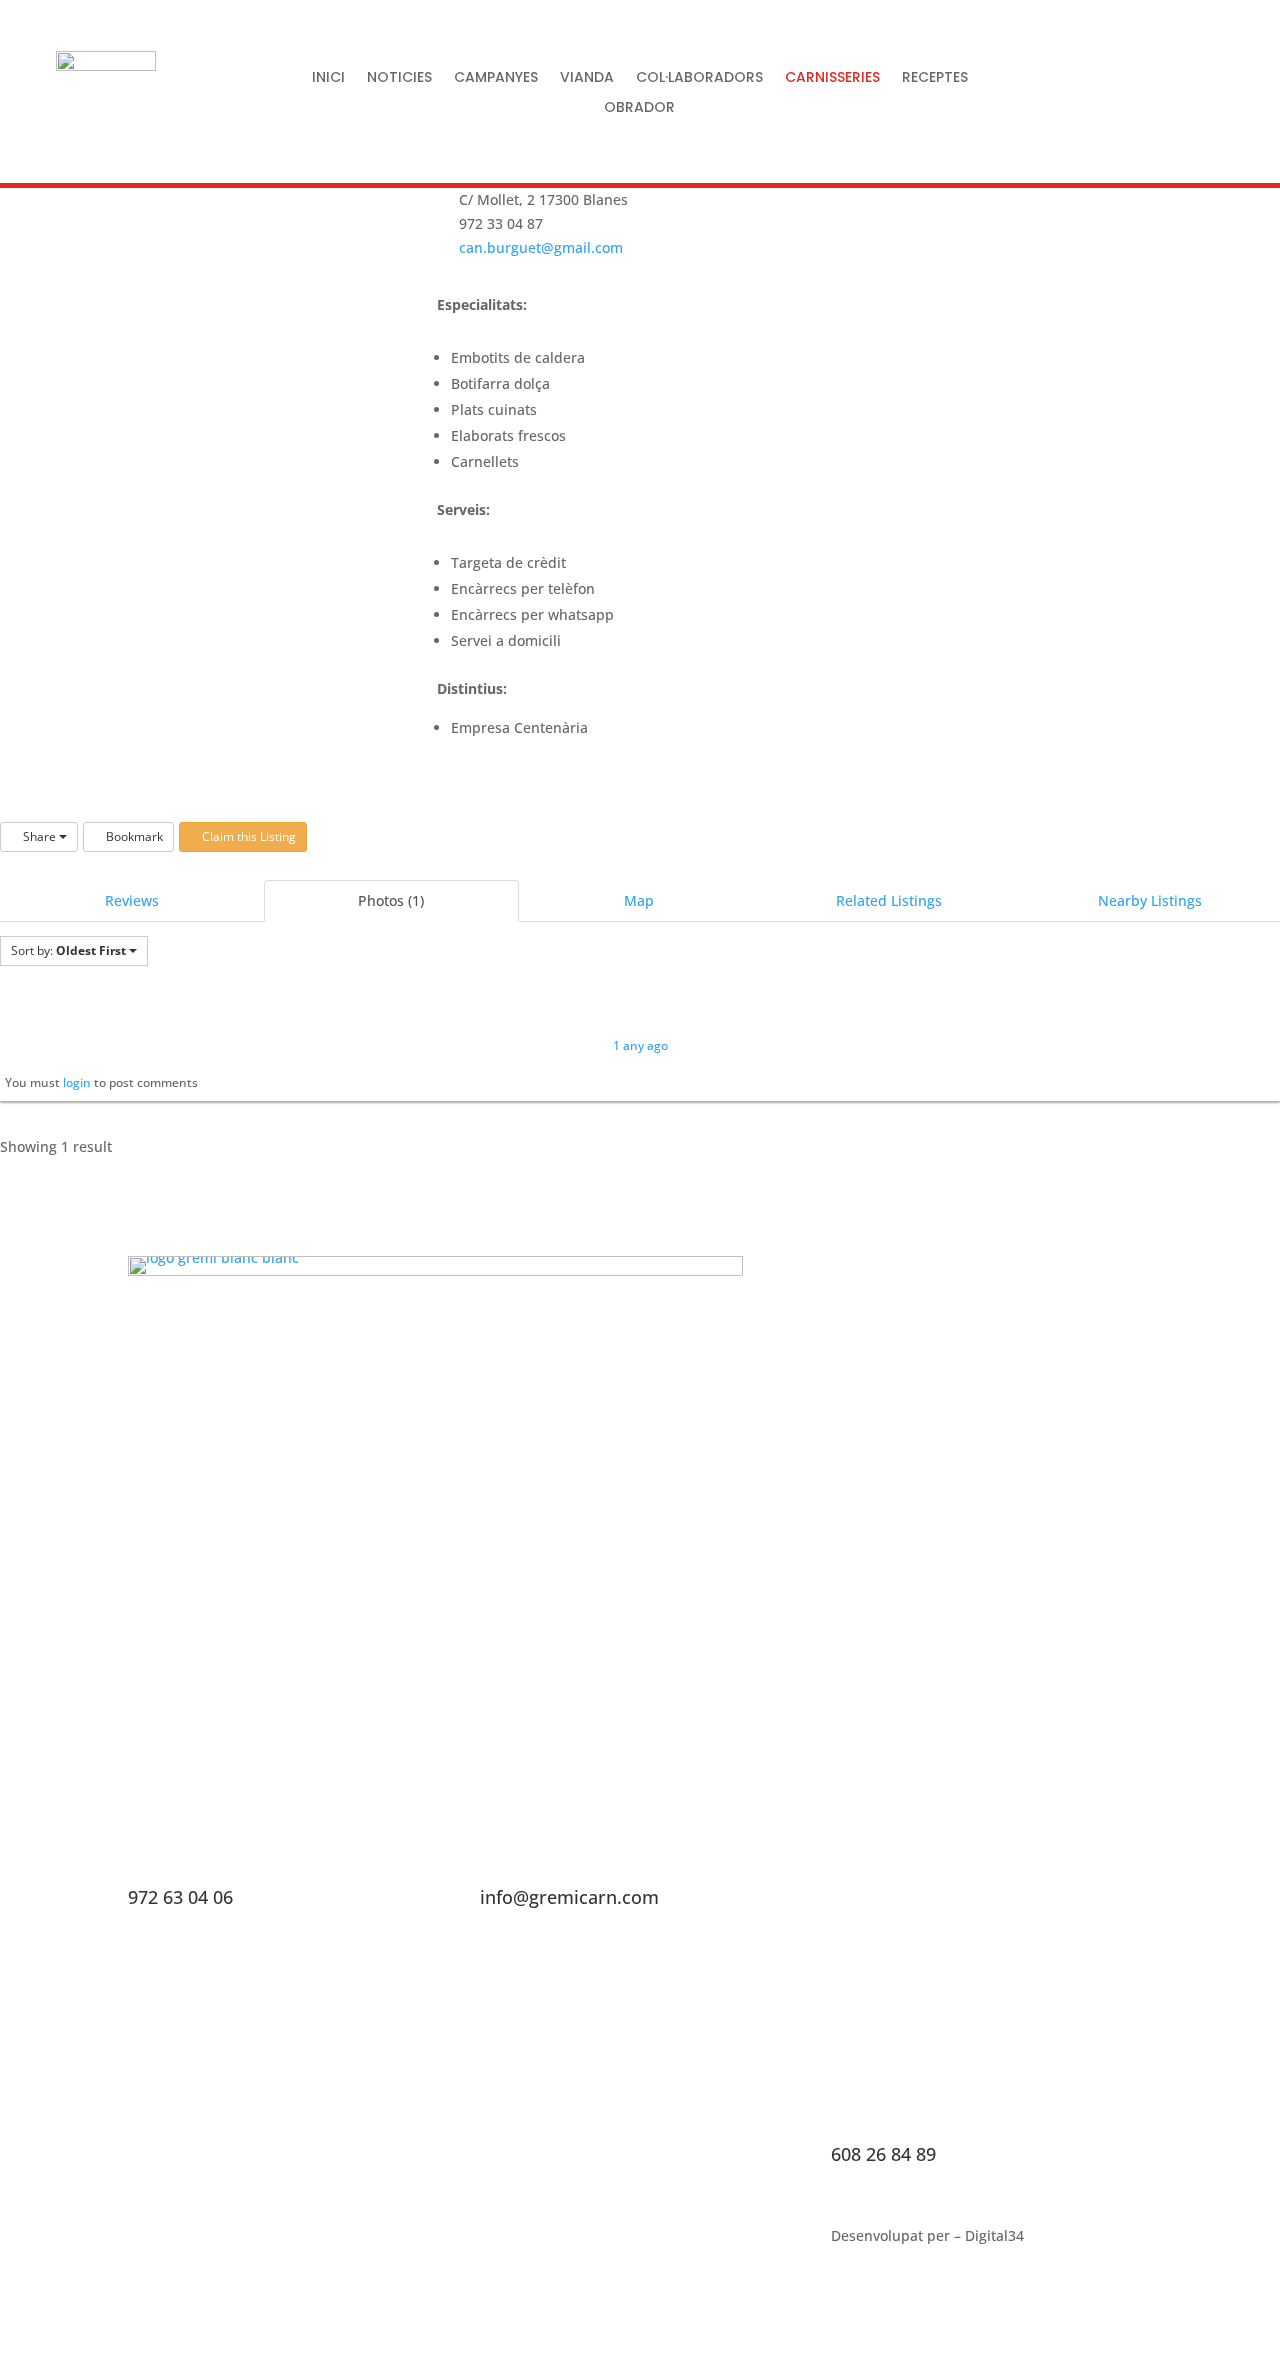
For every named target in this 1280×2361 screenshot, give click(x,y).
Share (39, 836)
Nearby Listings (1150, 900)
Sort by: (68, 950)
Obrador (639, 108)
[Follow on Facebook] (1061, 92)
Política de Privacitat (196, 2240)
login (77, 1082)
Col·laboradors (699, 78)
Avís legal (159, 2270)
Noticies (399, 78)
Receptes (935, 78)
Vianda (587, 78)
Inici (328, 78)
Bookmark (133, 836)
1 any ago (640, 1045)
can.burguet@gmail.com (541, 247)
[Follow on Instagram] (1107, 92)
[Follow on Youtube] (1153, 92)
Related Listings (889, 900)
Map (639, 900)
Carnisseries (832, 78)
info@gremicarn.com (569, 1897)
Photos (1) (391, 900)
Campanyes (496, 78)
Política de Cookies (350, 2240)
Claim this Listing (247, 836)
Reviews (132, 900)
